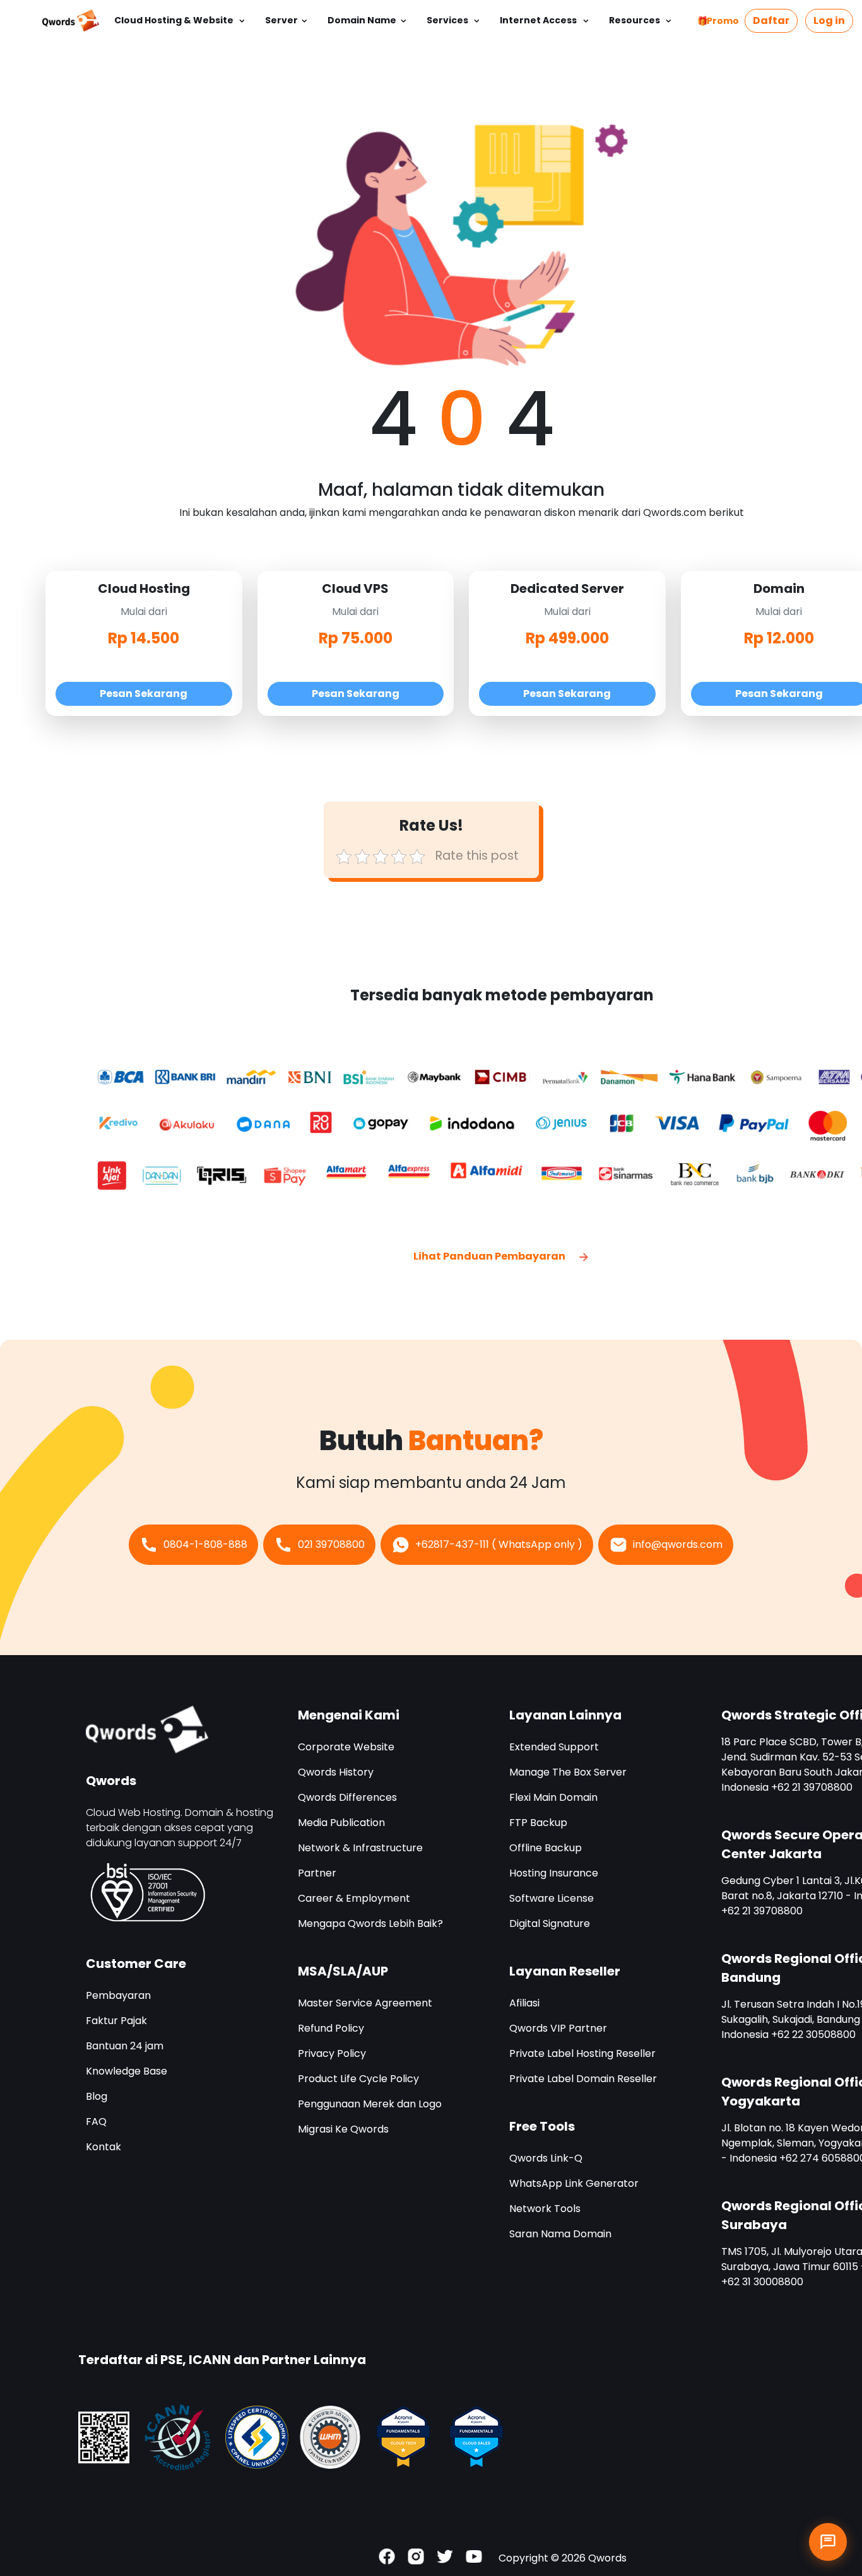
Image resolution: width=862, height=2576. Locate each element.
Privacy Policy (332, 2053)
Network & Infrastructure (360, 1848)
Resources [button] (635, 20)
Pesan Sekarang (144, 694)
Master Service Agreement (365, 2003)
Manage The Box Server (568, 1772)
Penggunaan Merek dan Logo (370, 2104)
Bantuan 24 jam (125, 2046)
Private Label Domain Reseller (583, 2079)
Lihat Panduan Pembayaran (490, 1256)
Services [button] (448, 20)
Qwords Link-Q (546, 2158)
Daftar (771, 20)
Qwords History (336, 1772)
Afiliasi (524, 2003)
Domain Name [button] (362, 20)
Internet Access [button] (539, 20)
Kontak (103, 2147)
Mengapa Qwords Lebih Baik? (370, 1923)
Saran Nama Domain (560, 2234)
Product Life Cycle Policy (358, 2079)
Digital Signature (550, 1923)
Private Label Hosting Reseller (582, 2053)
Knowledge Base (127, 2071)
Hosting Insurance (554, 1873)
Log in (829, 20)
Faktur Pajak (116, 2021)
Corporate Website (346, 1747)
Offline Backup (546, 1848)
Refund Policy (331, 2028)
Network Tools (545, 2209)
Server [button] (281, 20)
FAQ (96, 2122)
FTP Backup (538, 1823)
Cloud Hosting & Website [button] (175, 20)
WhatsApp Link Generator (574, 2183)
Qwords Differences (347, 1797)
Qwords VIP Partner (558, 2028)
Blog (97, 2096)
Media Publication (341, 1823)
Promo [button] (723, 21)
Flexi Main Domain (553, 1797)
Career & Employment (354, 1898)
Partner (317, 1873)
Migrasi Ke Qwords (343, 2129)
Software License (552, 1898)
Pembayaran (118, 1995)
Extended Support (554, 1747)
